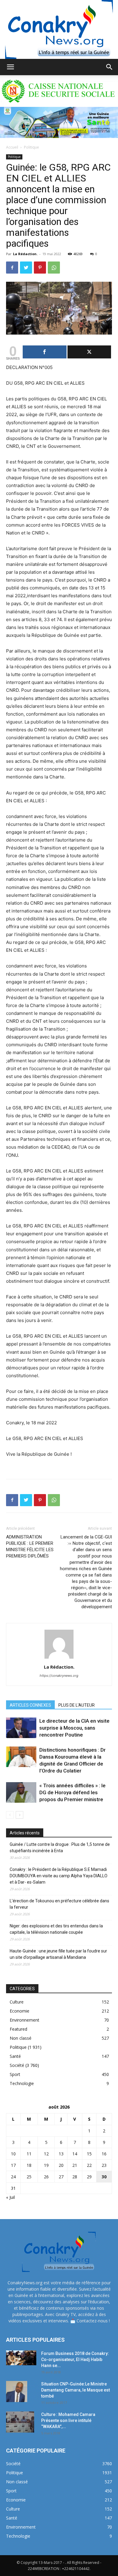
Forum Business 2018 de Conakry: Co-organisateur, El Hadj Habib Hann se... (75, 2359)
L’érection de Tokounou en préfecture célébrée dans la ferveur (59, 1904)
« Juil (10, 2197)
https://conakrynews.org (59, 1676)
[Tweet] (89, 352)
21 (75, 2165)
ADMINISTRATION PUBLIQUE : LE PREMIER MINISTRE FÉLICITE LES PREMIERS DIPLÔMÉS (30, 1546)
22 (89, 2165)
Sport (15, 2074)
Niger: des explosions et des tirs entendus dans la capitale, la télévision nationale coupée (56, 1929)
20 (61, 2165)
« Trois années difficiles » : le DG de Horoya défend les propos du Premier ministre (72, 1792)
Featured (18, 2029)
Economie (20, 2011)
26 (46, 2177)
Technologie (22, 2083)
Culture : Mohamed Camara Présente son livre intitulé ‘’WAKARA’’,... (68, 2420)
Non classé (21, 2038)
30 (104, 2177)
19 (46, 2165)
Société (17, 2065)
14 (75, 2154)
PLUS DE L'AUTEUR (77, 1705)
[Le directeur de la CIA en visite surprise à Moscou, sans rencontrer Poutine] (21, 1728)
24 (13, 2177)
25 (29, 2177)
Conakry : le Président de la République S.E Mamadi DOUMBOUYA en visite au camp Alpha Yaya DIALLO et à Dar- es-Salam (59, 1876)
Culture (17, 2002)
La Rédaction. (25, 254)
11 (29, 2154)
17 (13, 2165)
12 (46, 2154)
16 (104, 2154)
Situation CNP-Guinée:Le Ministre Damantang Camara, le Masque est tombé (75, 2390)
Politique (31, 147)
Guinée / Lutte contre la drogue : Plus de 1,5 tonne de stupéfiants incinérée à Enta (60, 1848)
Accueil (12, 147)
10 (13, 2154)
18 (29, 2165)
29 (89, 2177)
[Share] (45, 352)
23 (104, 2165)
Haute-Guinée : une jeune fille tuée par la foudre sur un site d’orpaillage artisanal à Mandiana (58, 1954)
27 (61, 2177)
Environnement (25, 2020)
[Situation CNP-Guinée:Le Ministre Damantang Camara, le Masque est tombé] (17, 2392)
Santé (15, 2056)
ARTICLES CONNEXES (30, 1705)
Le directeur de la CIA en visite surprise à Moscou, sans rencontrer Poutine (74, 1728)
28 (75, 2177)
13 (61, 2154)
